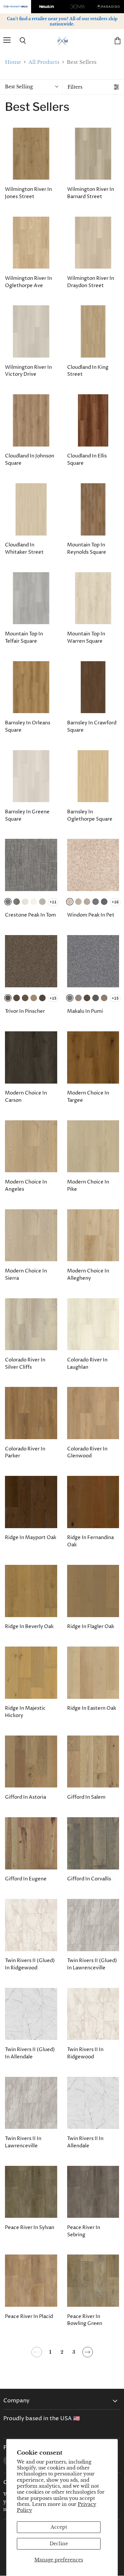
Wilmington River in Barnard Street (91, 193)
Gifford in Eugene (26, 1879)
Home (13, 62)
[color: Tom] (8, 902)
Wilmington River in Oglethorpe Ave (28, 282)
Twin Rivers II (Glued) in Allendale (30, 2053)
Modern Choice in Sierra (26, 1275)
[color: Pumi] (96, 902)
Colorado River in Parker (25, 1453)
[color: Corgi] (34, 998)
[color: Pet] (70, 902)
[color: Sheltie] (78, 902)
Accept (59, 2527)
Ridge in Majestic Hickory (25, 1712)
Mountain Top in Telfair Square (24, 638)
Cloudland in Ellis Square (87, 460)
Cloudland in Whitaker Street (24, 549)
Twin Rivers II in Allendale (85, 2142)
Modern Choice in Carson (26, 1097)
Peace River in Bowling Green (85, 2320)
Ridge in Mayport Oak (31, 1538)
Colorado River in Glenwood (87, 1453)
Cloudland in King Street (88, 371)
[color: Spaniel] (87, 902)
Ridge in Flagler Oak (91, 1627)
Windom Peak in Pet (91, 915)
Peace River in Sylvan (30, 2228)
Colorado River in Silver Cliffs (25, 1364)
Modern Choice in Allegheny (88, 1275)
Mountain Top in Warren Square (86, 638)
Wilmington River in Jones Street (28, 193)
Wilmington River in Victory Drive (28, 371)
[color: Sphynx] (25, 902)
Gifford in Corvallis (89, 1879)
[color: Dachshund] (17, 998)
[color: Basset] (25, 998)
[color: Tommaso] (42, 902)
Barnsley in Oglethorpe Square (90, 816)
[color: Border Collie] (96, 998)
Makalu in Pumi (85, 1011)
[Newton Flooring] (47, 7)
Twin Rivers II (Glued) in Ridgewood (30, 1964)
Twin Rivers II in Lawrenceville (23, 2142)
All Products (44, 62)
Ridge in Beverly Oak (29, 1627)
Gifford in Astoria (25, 1797)
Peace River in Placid (29, 2317)
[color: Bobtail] (34, 902)
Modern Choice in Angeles (26, 1186)
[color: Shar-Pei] (104, 998)
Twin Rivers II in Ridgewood (85, 2053)
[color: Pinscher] (8, 998)
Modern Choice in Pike (88, 1186)
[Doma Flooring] (78, 7)
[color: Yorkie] (78, 998)
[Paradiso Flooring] (108, 7)
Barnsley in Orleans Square (28, 727)
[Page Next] (87, 2355)
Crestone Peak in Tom (30, 915)
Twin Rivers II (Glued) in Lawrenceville (92, 1964)
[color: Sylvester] (17, 902)
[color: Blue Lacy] (104, 902)
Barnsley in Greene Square (27, 816)
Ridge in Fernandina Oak (90, 1541)
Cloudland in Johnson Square (30, 460)
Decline (59, 2544)
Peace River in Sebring (84, 2231)
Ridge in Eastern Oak (92, 1708)
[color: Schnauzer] (42, 998)
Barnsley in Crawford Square (92, 727)
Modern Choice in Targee (88, 1097)
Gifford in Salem (86, 1797)
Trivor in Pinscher (25, 1011)
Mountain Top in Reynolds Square (87, 549)
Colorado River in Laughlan (87, 1364)
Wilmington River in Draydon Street (91, 282)
